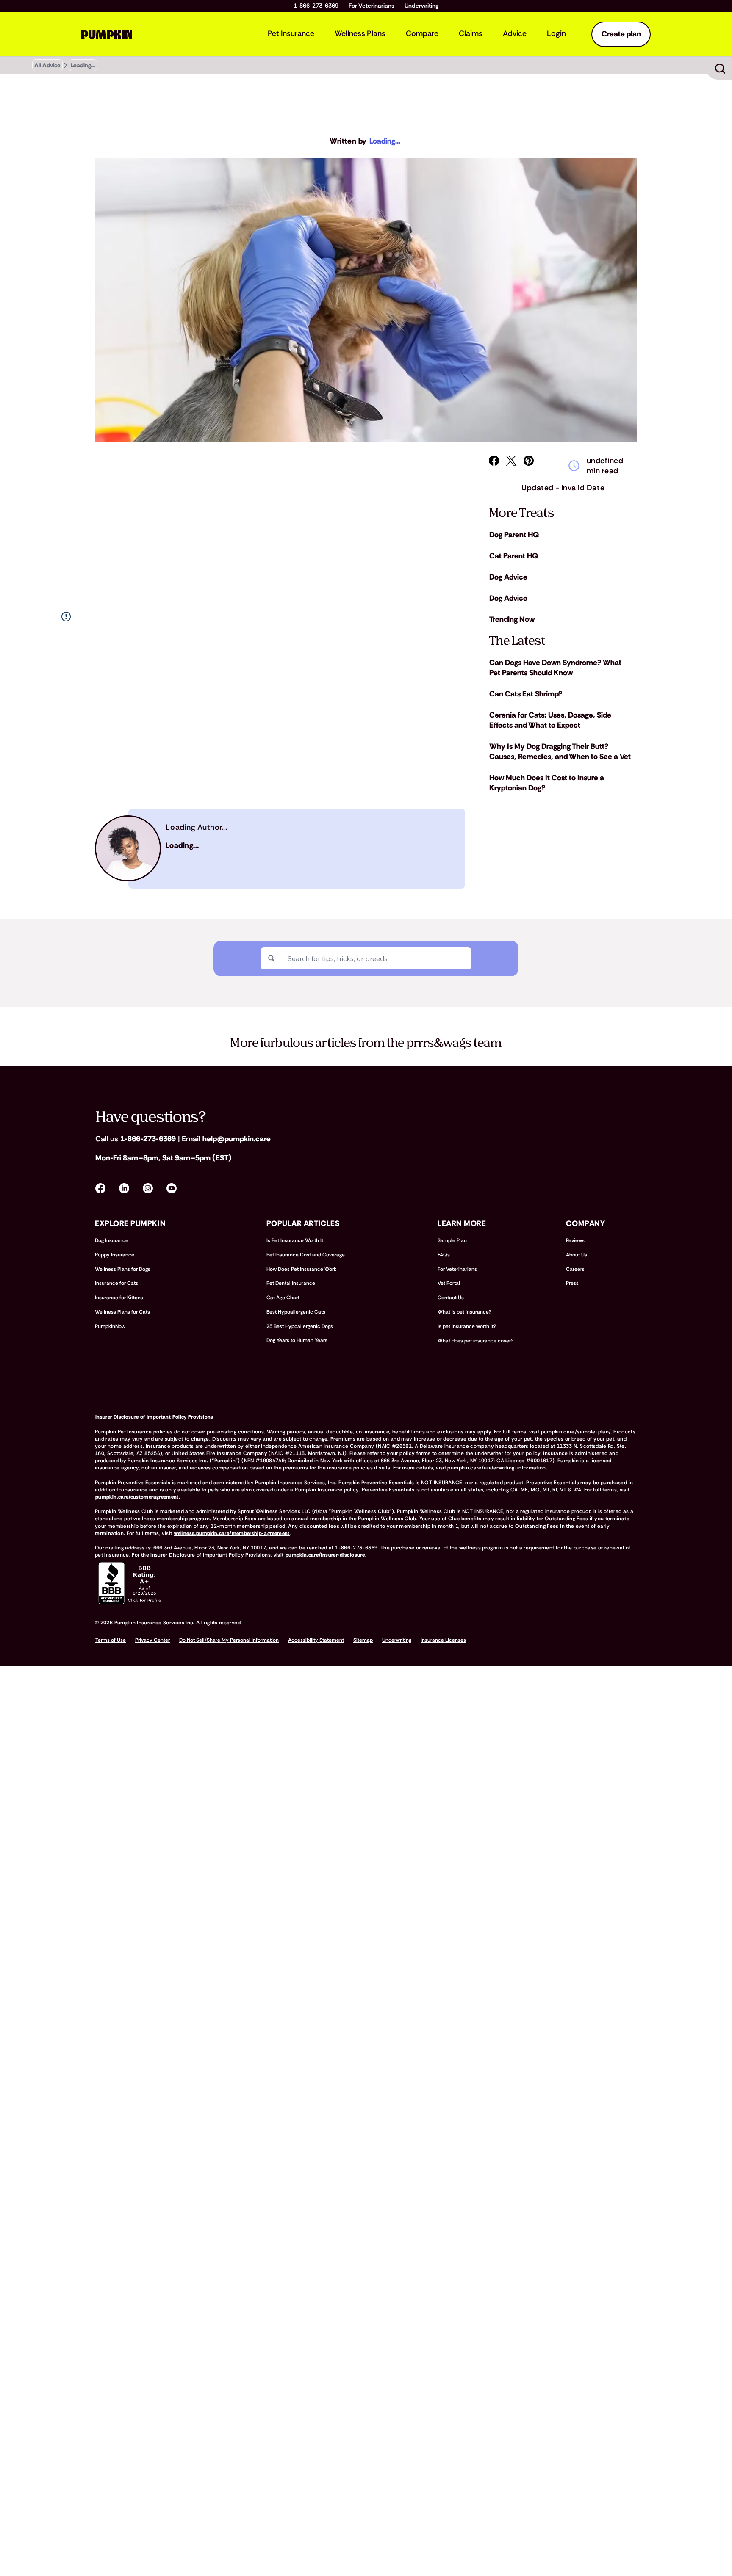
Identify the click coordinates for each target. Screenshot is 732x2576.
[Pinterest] (529, 461)
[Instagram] (148, 1188)
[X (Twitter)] (511, 461)
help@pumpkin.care (237, 1139)
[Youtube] (172, 1188)
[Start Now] (720, 69)
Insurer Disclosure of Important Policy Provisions (154, 1417)
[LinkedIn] (124, 1188)
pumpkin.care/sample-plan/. (577, 1432)
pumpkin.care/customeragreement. (138, 1497)
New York (331, 1461)
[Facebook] (494, 461)
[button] (280, 849)
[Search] (272, 958)
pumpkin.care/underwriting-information (496, 1468)
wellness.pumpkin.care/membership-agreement (232, 1533)
